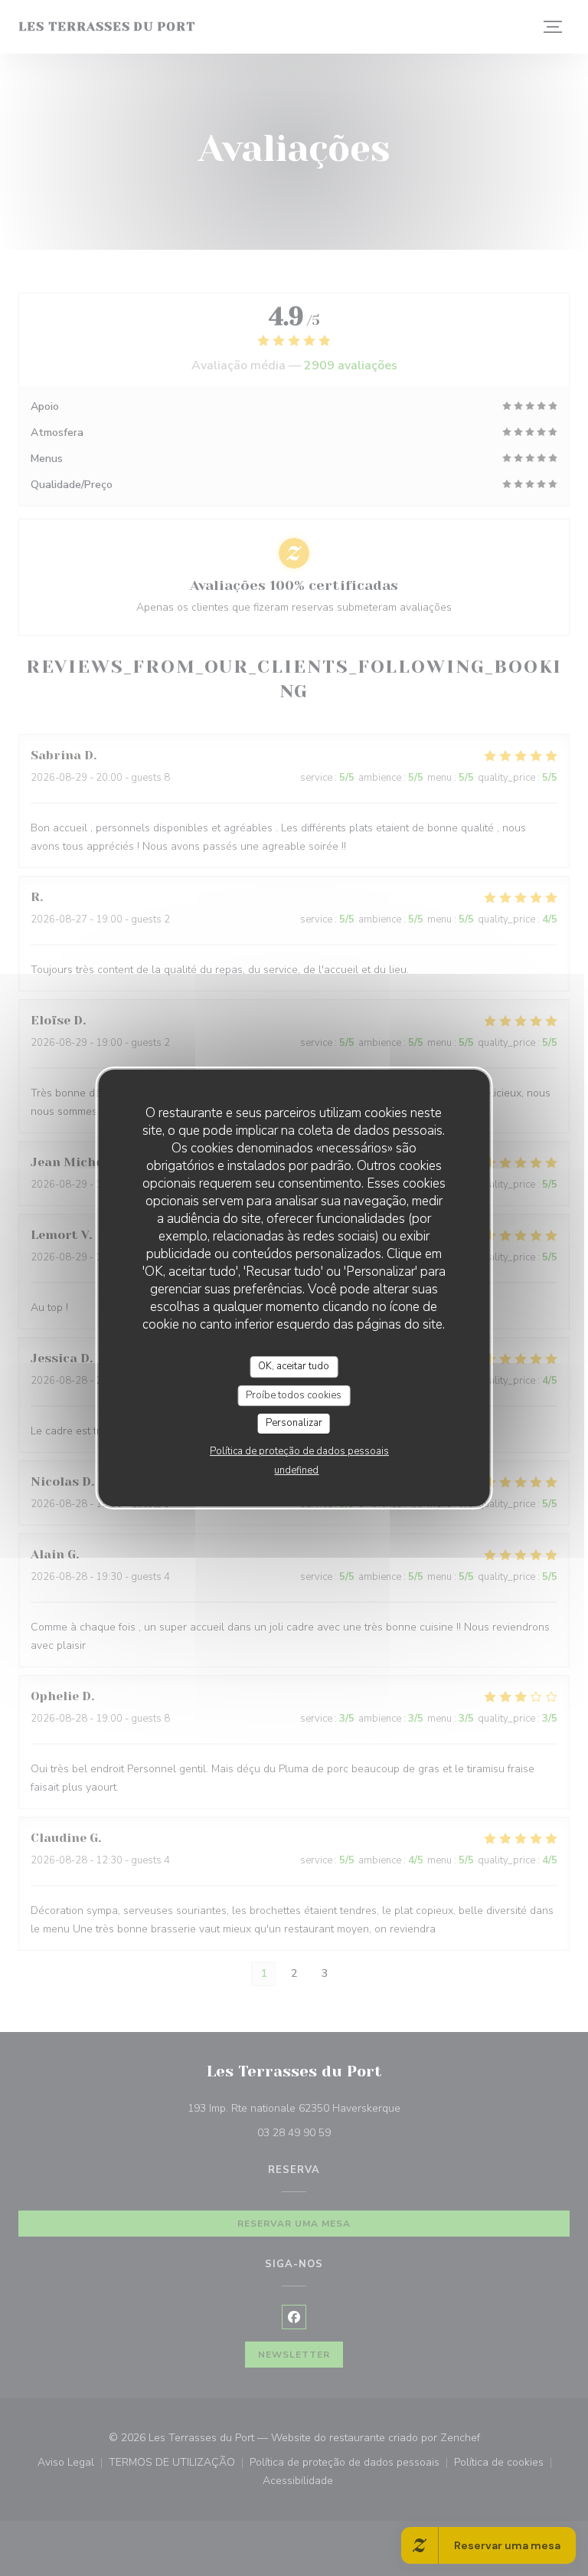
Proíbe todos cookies (294, 1395)
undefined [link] (296, 1470)
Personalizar (294, 1423)
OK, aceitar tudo (294, 1366)
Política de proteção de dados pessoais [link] (299, 1451)
